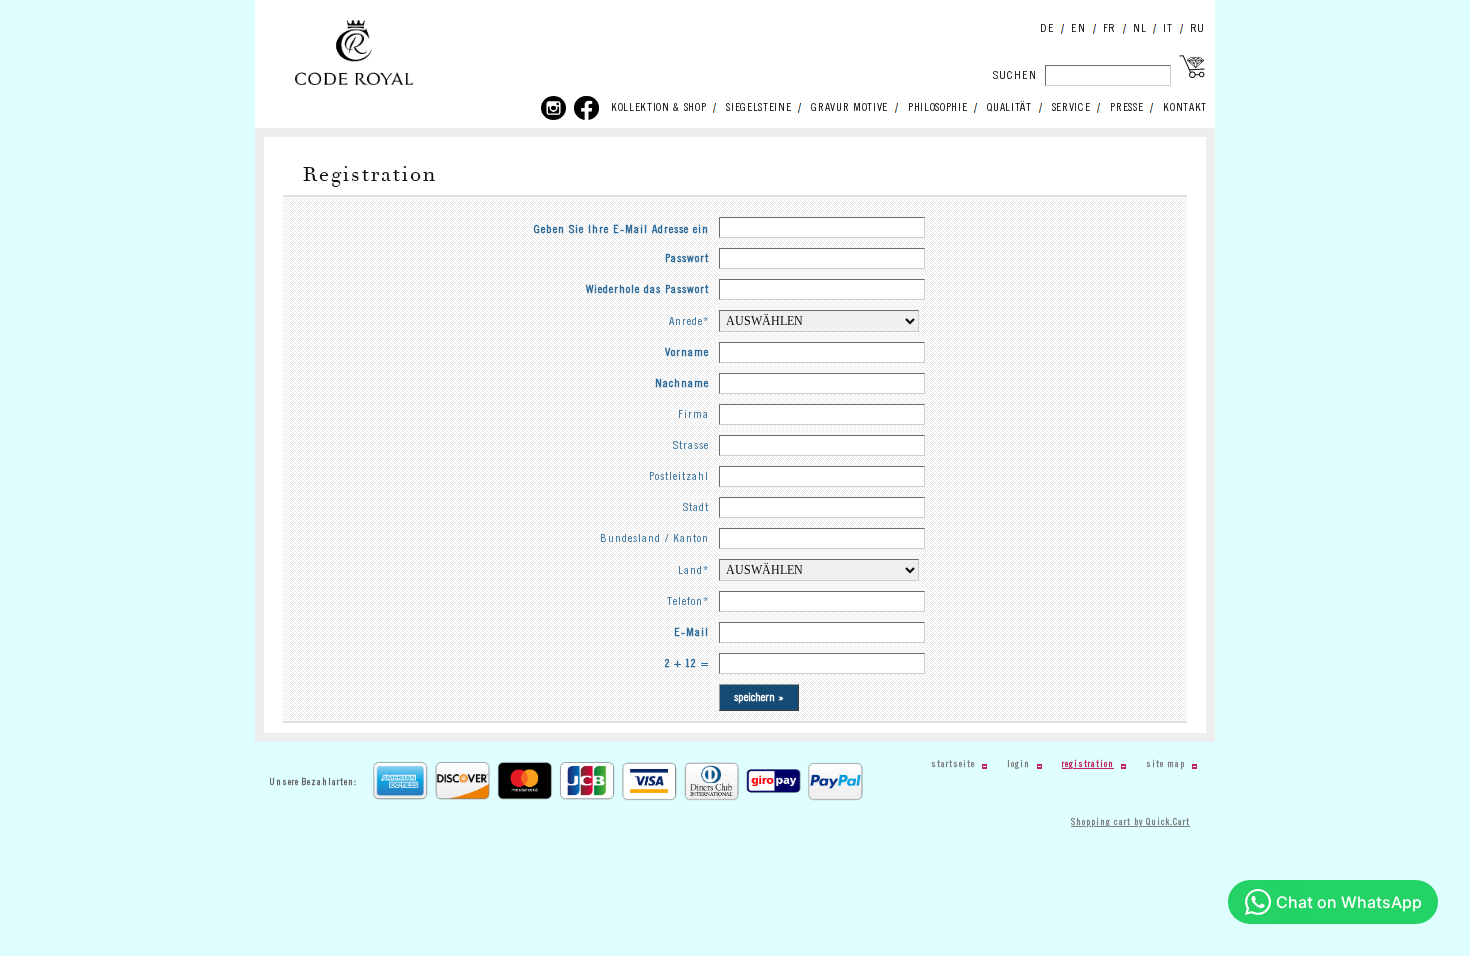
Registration (1088, 764)
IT (1167, 28)
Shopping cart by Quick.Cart (1130, 822)
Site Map (1165, 764)
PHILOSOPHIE (937, 108)
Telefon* (688, 601)
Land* (693, 570)
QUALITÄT (1009, 108)
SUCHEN (1015, 75)
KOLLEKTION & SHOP (658, 108)
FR (1109, 28)
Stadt (696, 507)
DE (1047, 28)
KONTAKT (1185, 108)
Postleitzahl (679, 476)
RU (1197, 28)
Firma (693, 414)
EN (1078, 28)
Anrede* (689, 321)
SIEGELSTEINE (758, 108)
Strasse (691, 445)
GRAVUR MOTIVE (849, 108)
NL (1139, 28)
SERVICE (1071, 108)
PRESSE (1126, 108)
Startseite (953, 764)
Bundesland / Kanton (654, 538)
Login (1018, 764)
